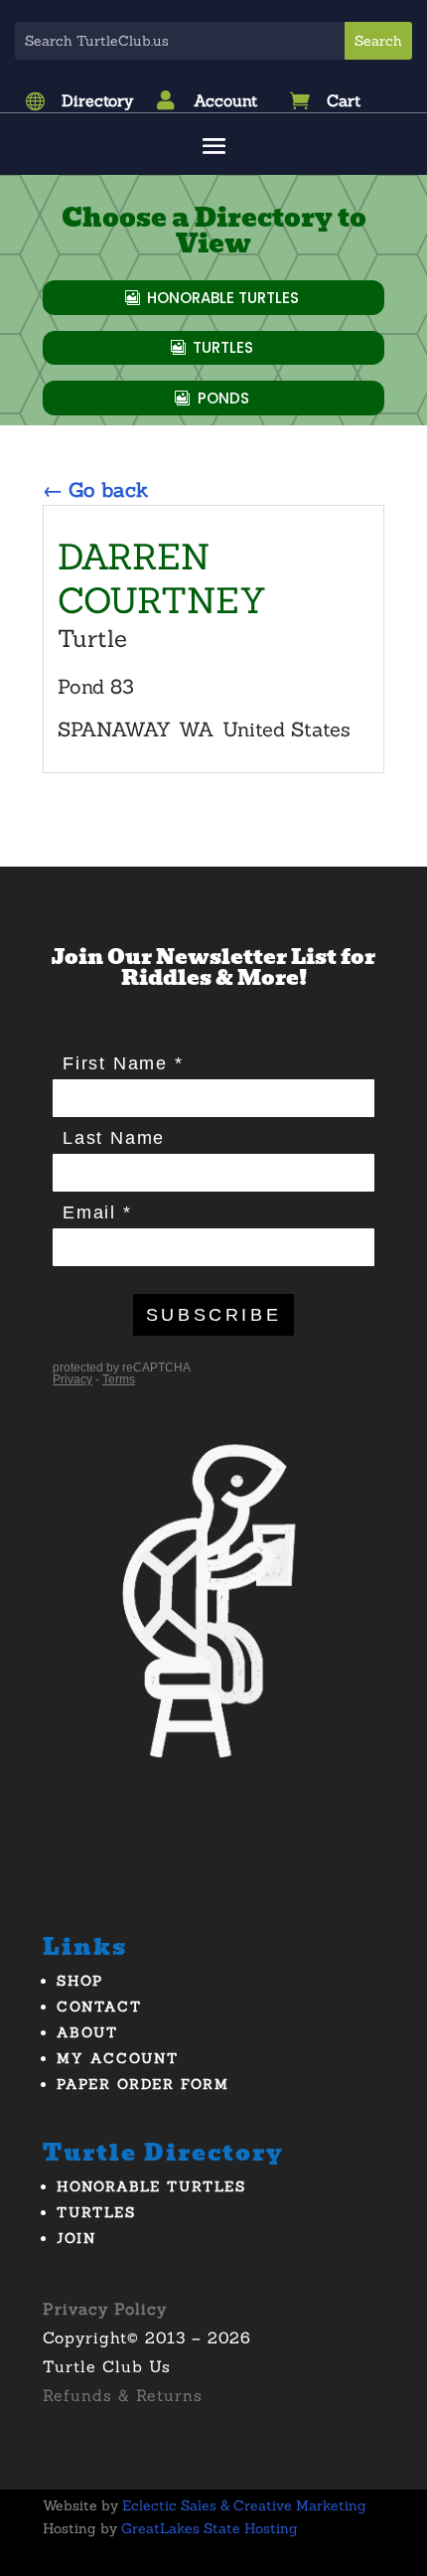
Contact (99, 2007)
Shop (80, 1981)
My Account (118, 2058)
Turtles (223, 347)
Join (76, 2238)
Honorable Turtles (223, 298)
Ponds (223, 398)
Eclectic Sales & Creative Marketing (244, 2505)
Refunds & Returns (123, 2395)
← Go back (95, 489)
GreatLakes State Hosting (210, 2528)
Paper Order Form (143, 2084)
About (87, 2032)
